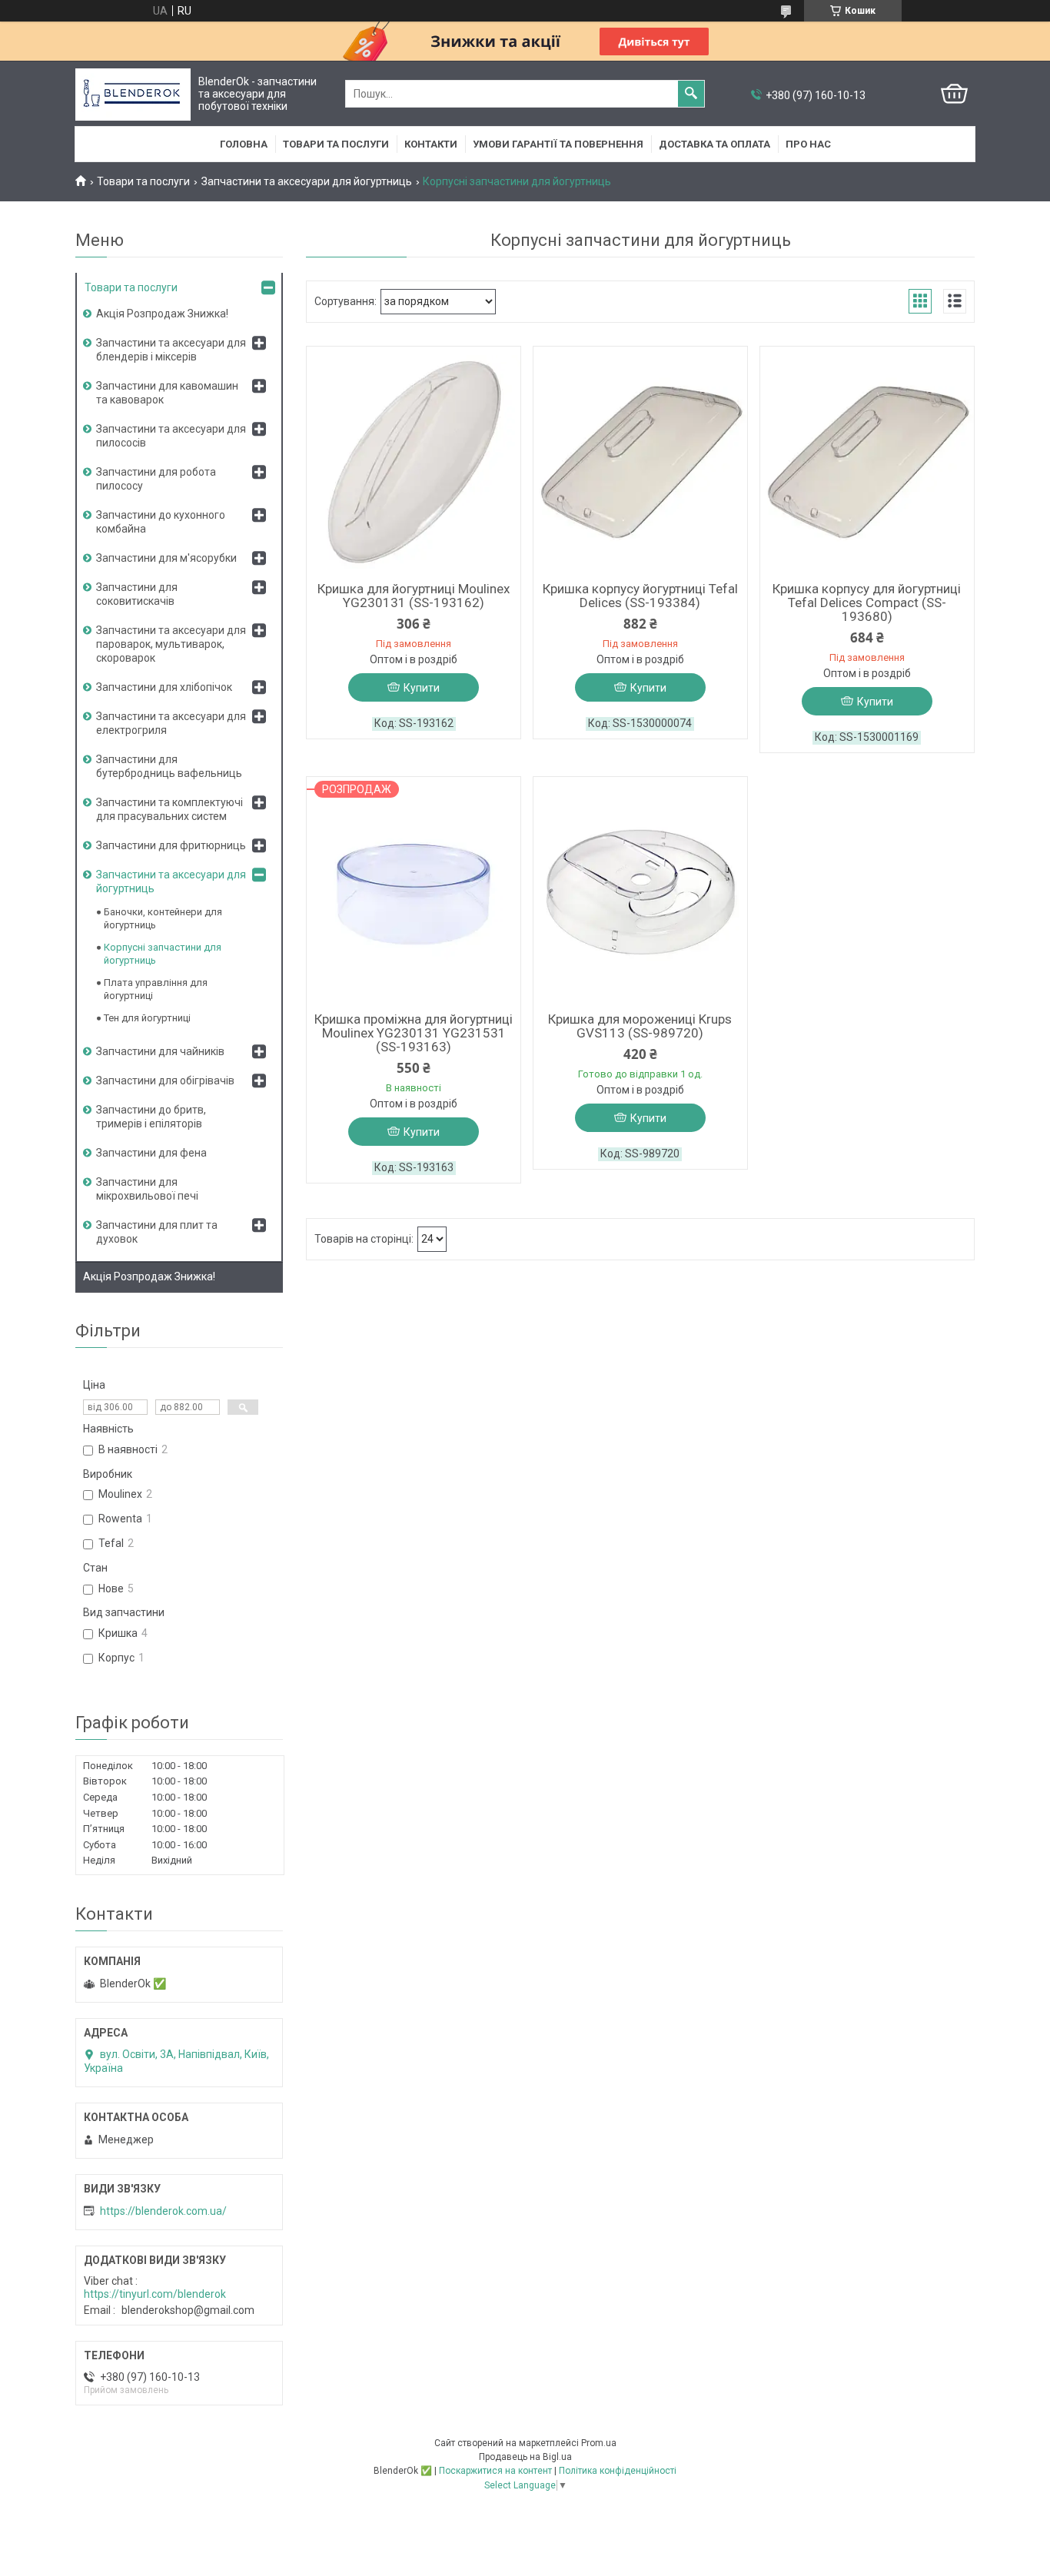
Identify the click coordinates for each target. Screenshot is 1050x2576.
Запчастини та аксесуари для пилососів (171, 436)
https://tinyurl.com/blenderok (155, 2294)
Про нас (808, 144)
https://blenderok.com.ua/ (163, 2211)
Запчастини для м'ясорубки (166, 558)
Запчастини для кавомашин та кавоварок (167, 393)
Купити (422, 688)
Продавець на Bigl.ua (525, 2457)
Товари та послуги (336, 144)
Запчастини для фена (151, 1153)
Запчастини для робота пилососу (156, 479)
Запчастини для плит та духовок (157, 1232)
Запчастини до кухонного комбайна (161, 522)
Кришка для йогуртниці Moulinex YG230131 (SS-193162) (414, 596)
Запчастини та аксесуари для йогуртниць (307, 181)
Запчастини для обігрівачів (165, 1081)
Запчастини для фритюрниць (171, 845)
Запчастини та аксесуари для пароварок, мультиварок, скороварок (171, 644)
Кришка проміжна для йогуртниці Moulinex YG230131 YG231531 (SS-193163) (414, 1033)
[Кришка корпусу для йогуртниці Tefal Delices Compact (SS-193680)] (867, 462)
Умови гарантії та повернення (558, 144)
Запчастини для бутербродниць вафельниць (169, 766)
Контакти (431, 144)
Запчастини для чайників (160, 1051)
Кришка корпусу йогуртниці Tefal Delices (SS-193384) (640, 596)
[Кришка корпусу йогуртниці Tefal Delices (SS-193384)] (640, 462)
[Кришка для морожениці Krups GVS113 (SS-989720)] (640, 892)
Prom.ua (599, 2443)
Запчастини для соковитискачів (137, 594)
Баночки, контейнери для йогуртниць (163, 918)
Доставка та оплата (714, 144)
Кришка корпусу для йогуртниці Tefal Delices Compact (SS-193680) (867, 603)
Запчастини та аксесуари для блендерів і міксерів (171, 350)
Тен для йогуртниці (147, 1018)
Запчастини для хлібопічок (164, 687)
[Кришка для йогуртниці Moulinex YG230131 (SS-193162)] (414, 462)
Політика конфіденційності (618, 2471)
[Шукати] (691, 94)
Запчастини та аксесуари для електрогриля (171, 723)
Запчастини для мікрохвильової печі (147, 1189)
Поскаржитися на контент (495, 2471)
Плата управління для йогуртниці (156, 989)
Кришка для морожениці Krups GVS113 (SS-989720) (640, 1026)
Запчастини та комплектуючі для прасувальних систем (169, 809)
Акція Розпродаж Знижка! (162, 314)
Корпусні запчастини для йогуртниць (163, 954)
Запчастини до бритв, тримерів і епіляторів (151, 1117)
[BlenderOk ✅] (133, 94)
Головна (244, 144)
